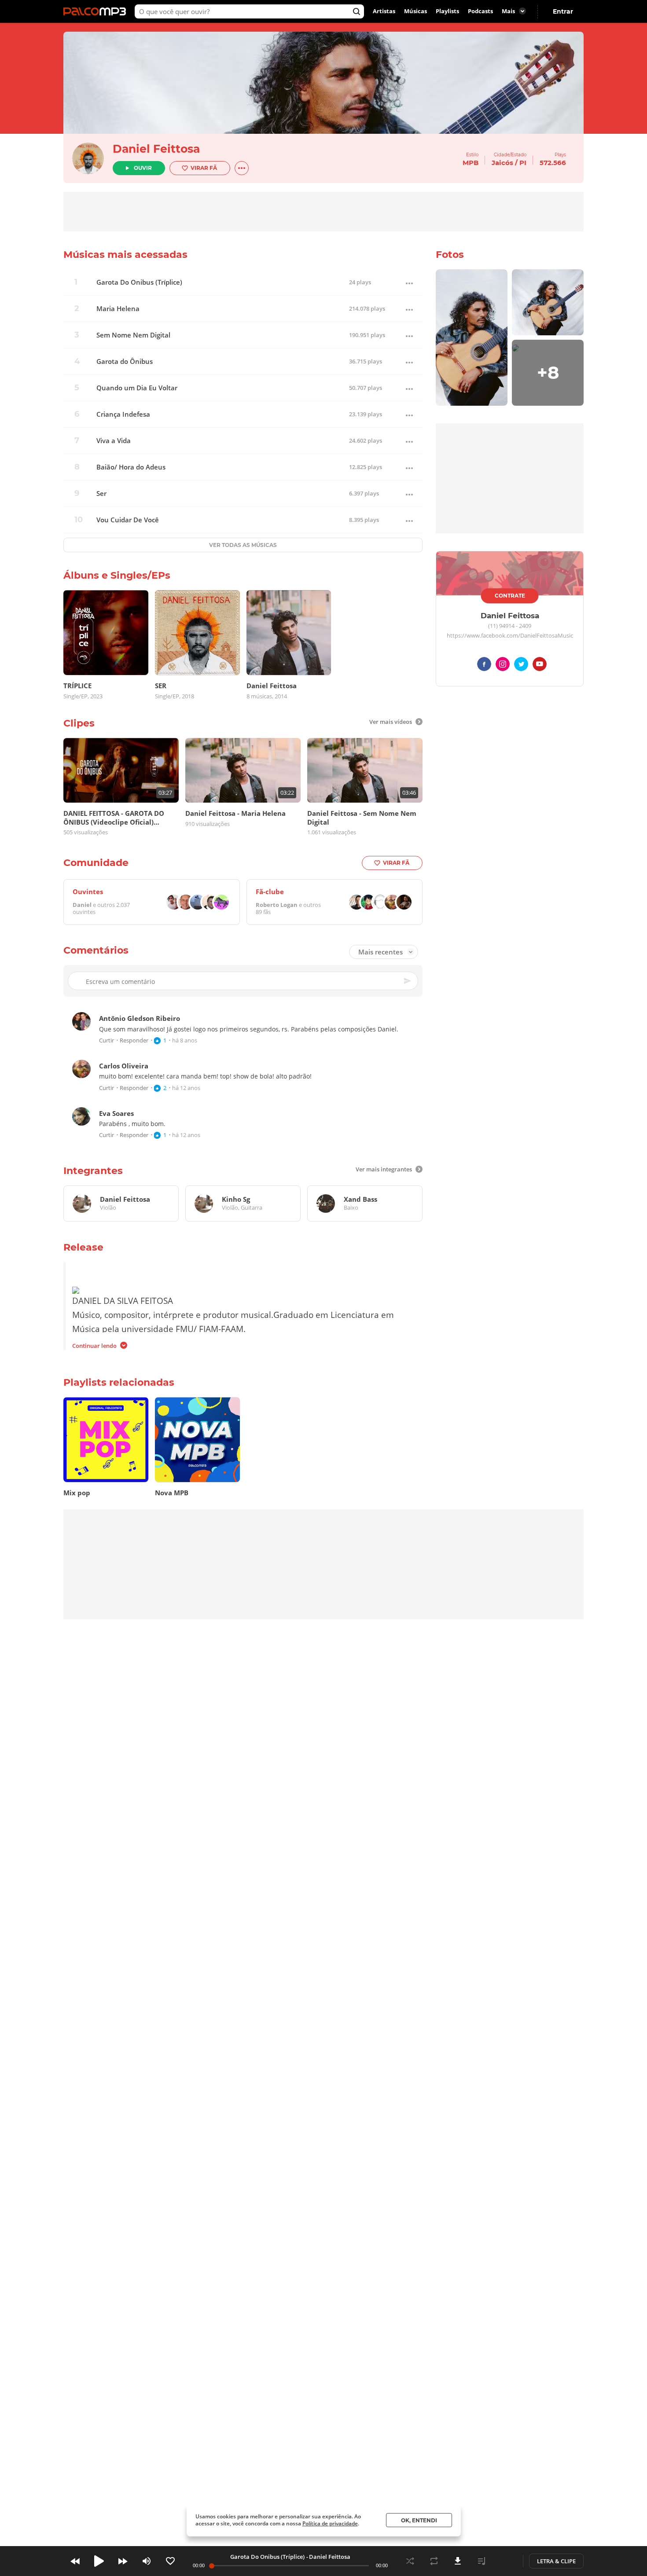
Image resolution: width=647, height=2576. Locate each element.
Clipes (79, 723)
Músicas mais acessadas (125, 255)
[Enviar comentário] (408, 981)
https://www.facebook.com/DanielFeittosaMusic (510, 636)
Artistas (384, 11)
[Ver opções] (242, 168)
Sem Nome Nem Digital (133, 335)
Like (170, 2561)
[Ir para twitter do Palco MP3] (521, 666)
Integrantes (93, 1171)
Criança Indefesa (123, 414)
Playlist (482, 2561)
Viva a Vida (114, 441)
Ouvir (143, 168)
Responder (134, 1040)
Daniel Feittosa (156, 149)
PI (523, 163)
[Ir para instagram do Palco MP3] (503, 666)
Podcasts (480, 11)
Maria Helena (118, 309)
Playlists (447, 11)
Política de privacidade (330, 2523)
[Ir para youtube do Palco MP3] (540, 666)
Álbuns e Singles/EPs (117, 575)
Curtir (107, 1040)
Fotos (450, 255)
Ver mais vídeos (391, 722)
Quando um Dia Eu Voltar (137, 388)
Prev (75, 2561)
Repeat (434, 2561)
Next (123, 2561)
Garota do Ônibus (125, 361)
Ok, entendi (419, 2520)
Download (458, 2561)
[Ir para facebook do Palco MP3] (484, 666)
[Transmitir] (505, 2561)
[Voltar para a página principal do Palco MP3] (97, 11)
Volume (147, 2561)
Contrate (510, 596)
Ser (101, 494)
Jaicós (502, 163)
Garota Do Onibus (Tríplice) (139, 282)
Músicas (415, 11)
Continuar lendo (94, 1345)
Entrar (563, 11)
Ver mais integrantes (384, 1169)
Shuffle (410, 2561)
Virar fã (204, 168)
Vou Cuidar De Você (128, 520)
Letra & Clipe (556, 2561)
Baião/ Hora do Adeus (131, 467)
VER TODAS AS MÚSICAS (243, 545)
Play (99, 2561)
